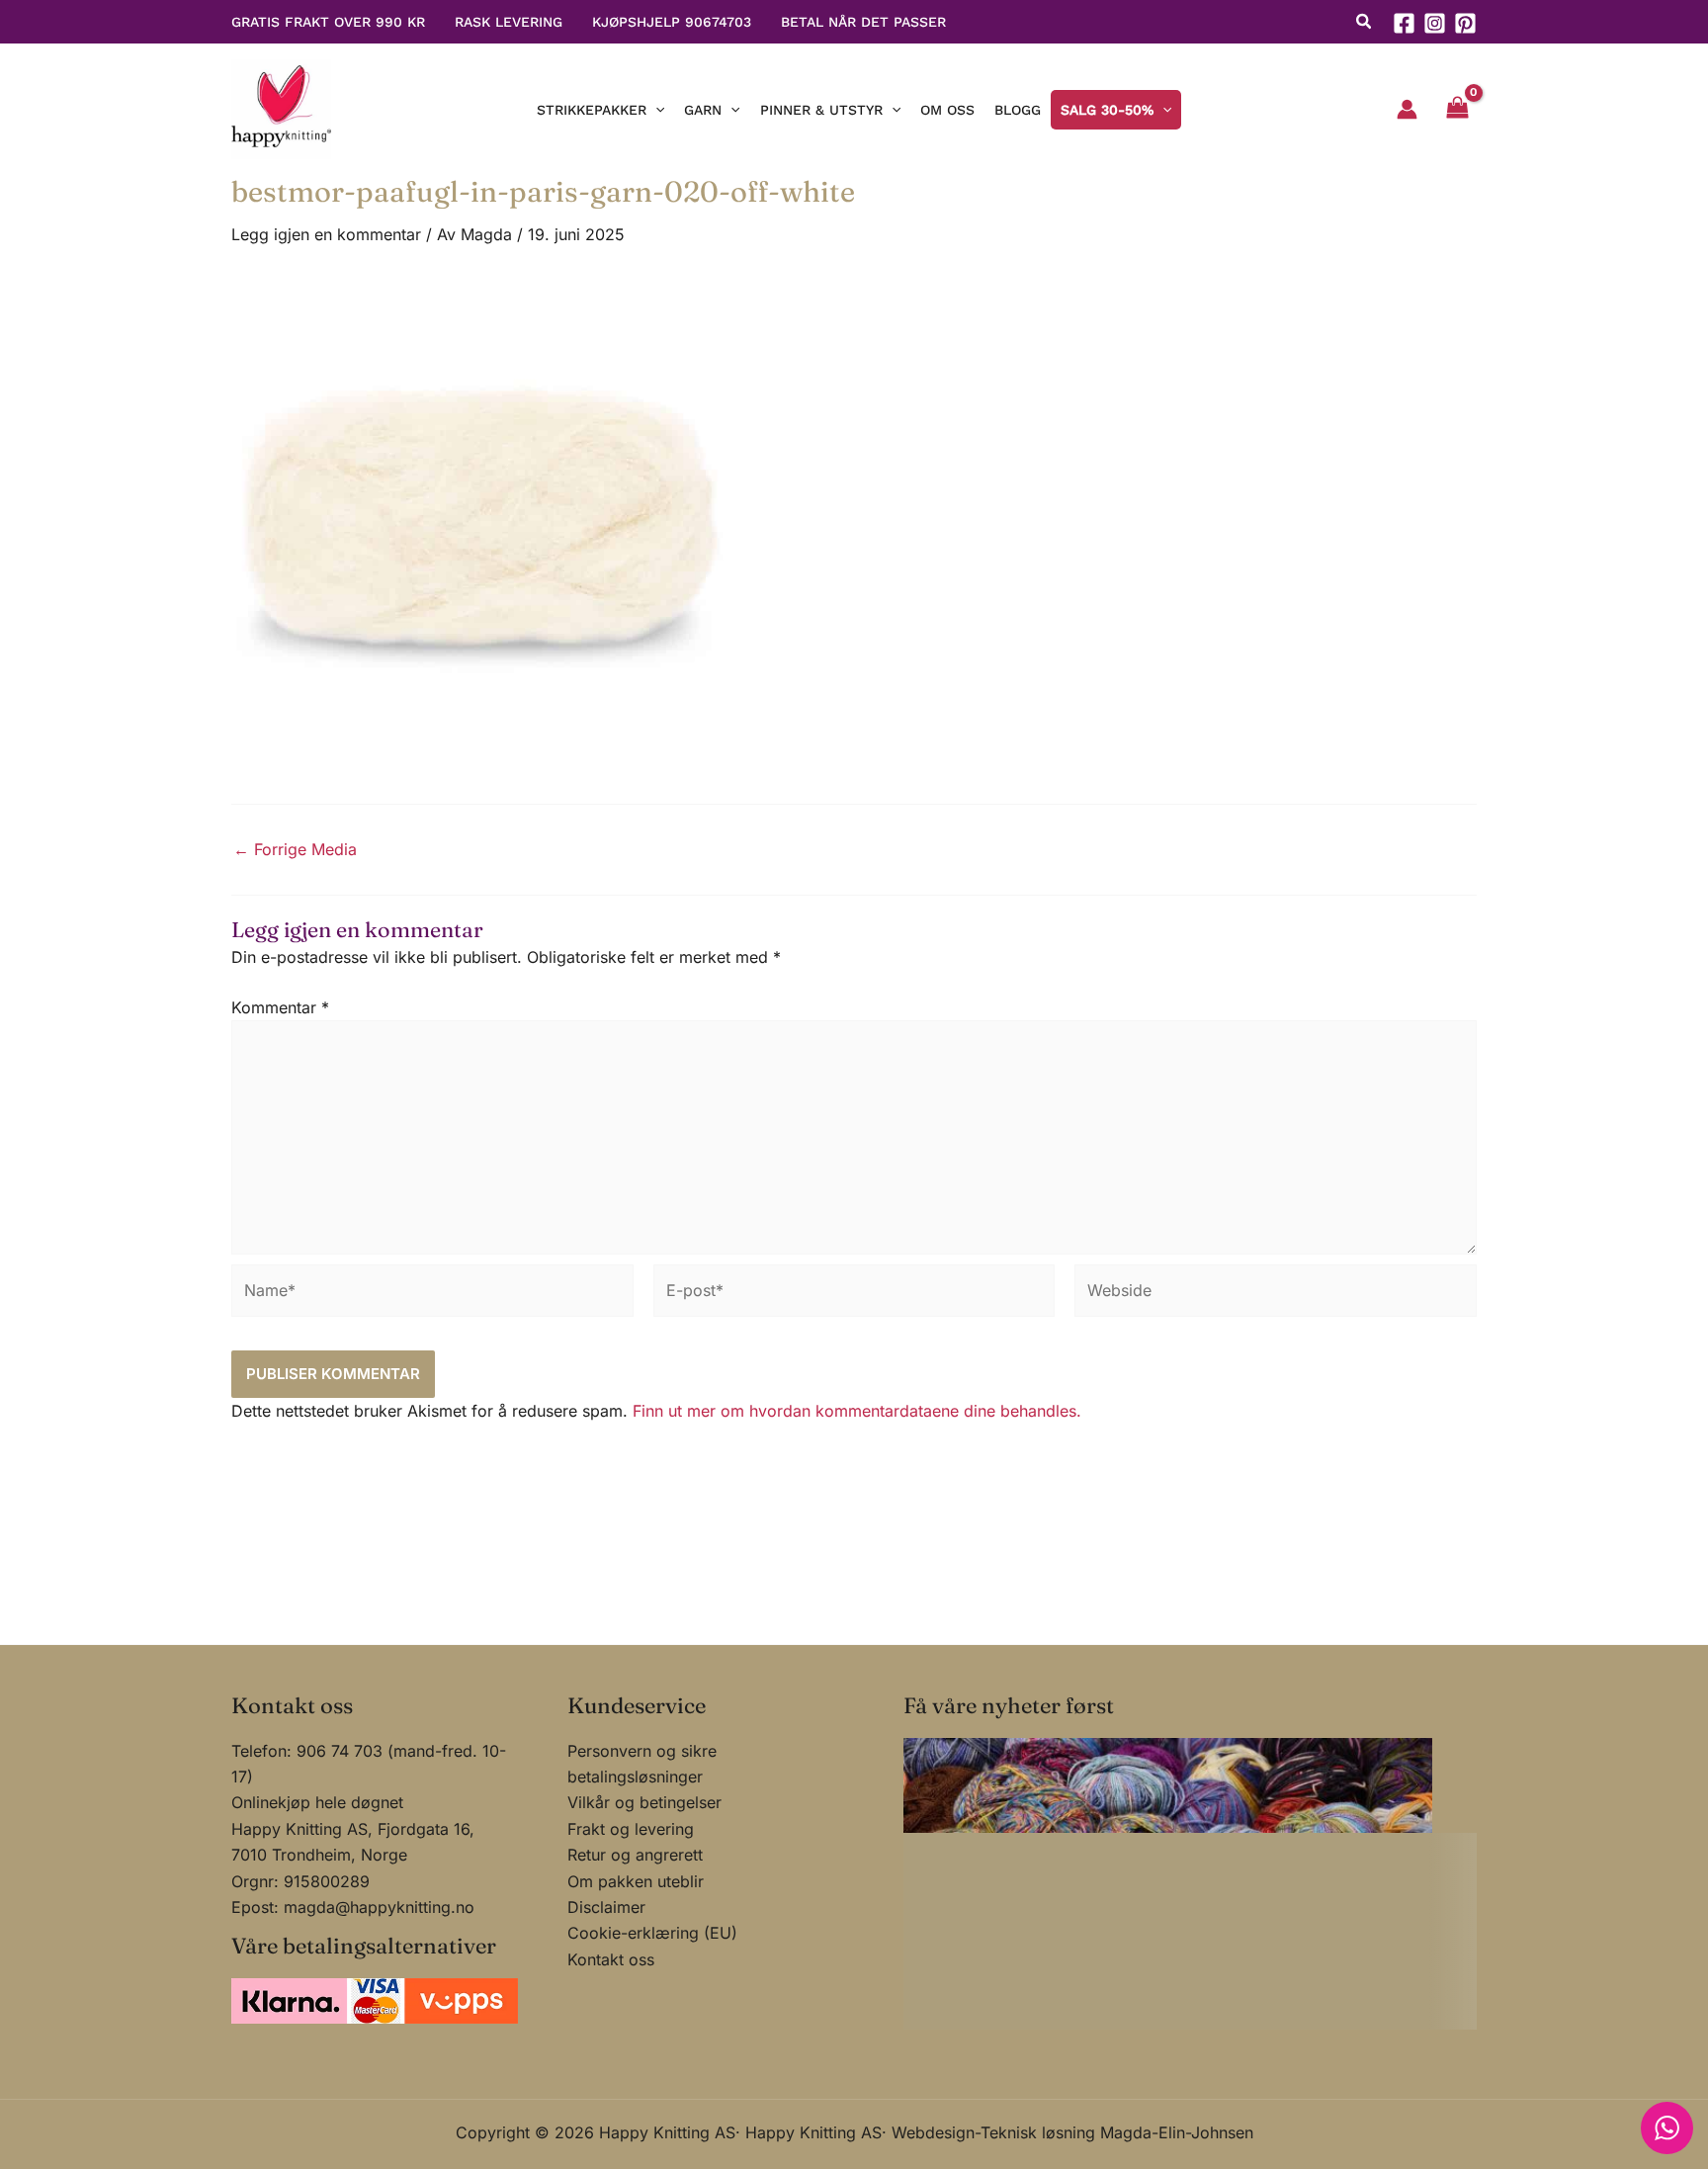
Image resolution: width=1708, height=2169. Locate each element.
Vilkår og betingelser (644, 1802)
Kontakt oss (611, 1959)
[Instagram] (1435, 23)
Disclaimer (606, 1907)
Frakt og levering (631, 1829)
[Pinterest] (1465, 23)
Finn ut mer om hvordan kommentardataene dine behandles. (857, 1411)
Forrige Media (295, 849)
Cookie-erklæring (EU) (652, 1933)
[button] (1365, 24)
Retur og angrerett (635, 1855)
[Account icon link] (1407, 109)
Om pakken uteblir (636, 1881)
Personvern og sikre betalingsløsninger (642, 1764)
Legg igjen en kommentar (326, 234)
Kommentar (280, 1007)
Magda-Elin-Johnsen (1177, 2132)
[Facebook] (1404, 23)
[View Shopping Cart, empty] (1457, 110)
